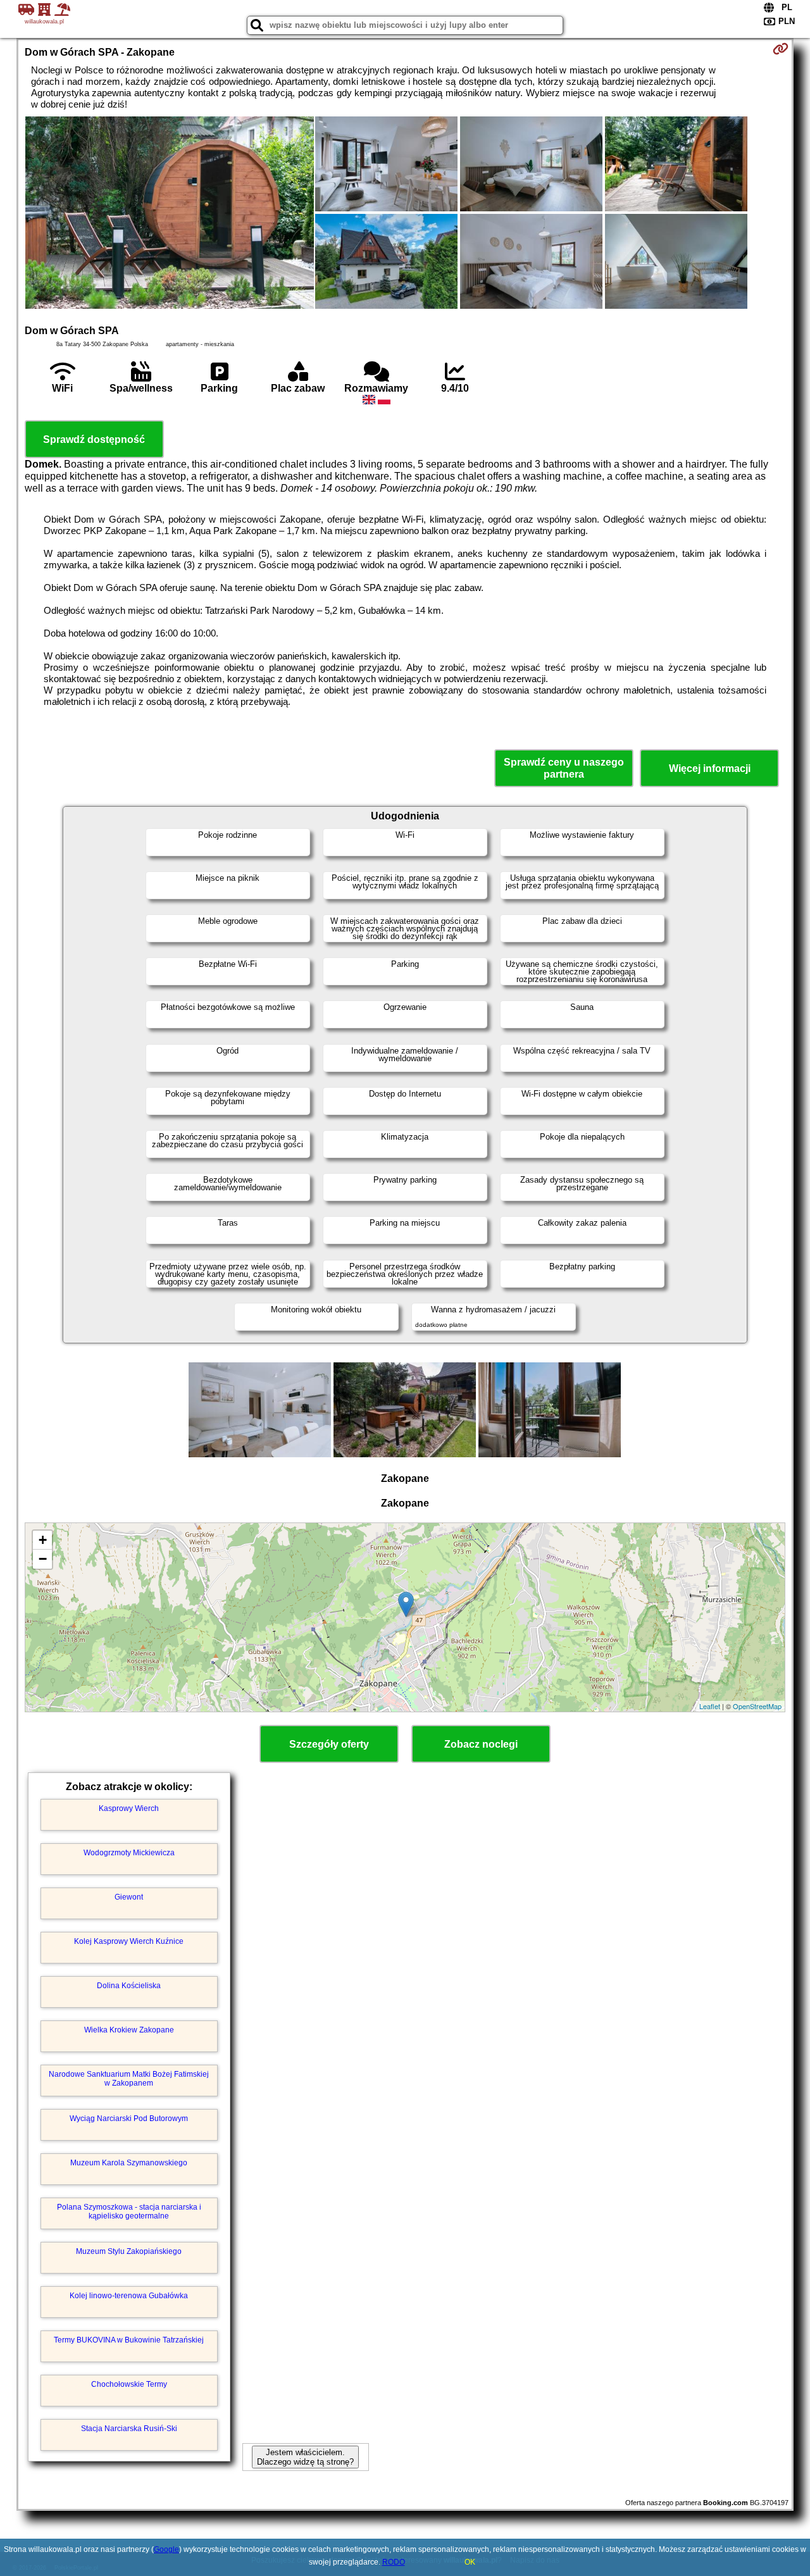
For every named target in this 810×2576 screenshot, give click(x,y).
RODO (394, 2562)
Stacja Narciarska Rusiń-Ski (129, 2429)
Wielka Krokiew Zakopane (129, 2030)
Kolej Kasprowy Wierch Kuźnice (129, 1941)
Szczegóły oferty (329, 1744)
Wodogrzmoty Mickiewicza (129, 1853)
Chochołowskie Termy (129, 2384)
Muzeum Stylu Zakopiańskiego (129, 2251)
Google (166, 2549)
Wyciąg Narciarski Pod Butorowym (129, 2119)
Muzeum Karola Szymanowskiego (129, 2163)
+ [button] (43, 1540)
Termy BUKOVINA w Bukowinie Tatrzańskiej (129, 2340)
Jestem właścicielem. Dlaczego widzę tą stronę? (305, 2457)
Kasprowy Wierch (129, 1808)
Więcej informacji (710, 768)
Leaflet (710, 1706)
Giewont (129, 1897)
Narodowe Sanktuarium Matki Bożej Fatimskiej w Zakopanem (129, 2079)
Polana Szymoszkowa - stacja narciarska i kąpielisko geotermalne (129, 2212)
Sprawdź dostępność (94, 439)
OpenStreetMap (757, 1706)
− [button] (43, 1559)
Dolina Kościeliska (129, 1986)
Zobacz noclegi (481, 1744)
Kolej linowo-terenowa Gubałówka (129, 2296)
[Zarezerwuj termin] (781, 49)
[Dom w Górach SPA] (170, 214)
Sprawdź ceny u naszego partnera (564, 768)
